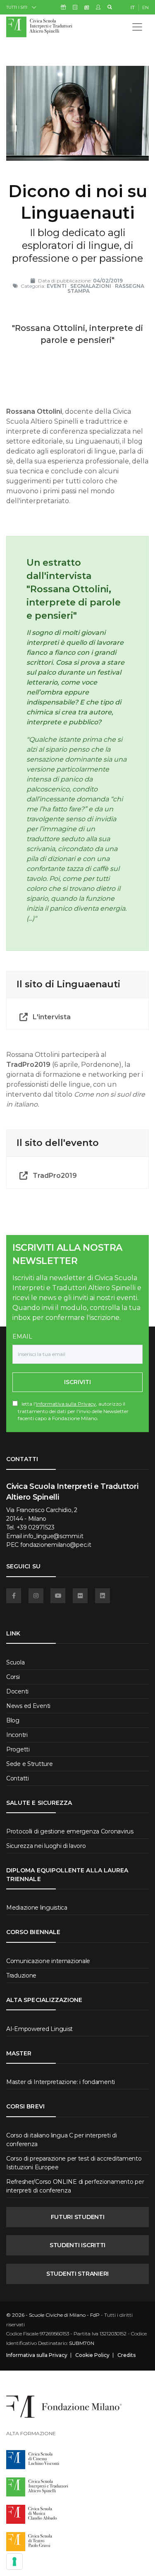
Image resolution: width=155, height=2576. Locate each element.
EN (145, 7)
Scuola (15, 1662)
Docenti (17, 1691)
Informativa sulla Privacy (66, 1404)
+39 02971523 (36, 1527)
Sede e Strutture (30, 1764)
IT (133, 7)
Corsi (13, 1677)
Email (22, 1336)
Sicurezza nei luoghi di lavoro (46, 1846)
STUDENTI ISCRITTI (77, 2245)
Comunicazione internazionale (48, 1961)
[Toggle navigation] (137, 27)
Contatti (18, 1778)
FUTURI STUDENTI (78, 2217)
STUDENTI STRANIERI (77, 2274)
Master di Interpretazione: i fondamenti (61, 2082)
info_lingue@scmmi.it (53, 1536)
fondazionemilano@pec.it (56, 1545)
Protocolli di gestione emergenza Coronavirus (70, 1831)
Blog (13, 1720)
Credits (126, 2355)
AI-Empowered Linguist (39, 2029)
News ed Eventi (28, 1706)
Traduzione (21, 1975)
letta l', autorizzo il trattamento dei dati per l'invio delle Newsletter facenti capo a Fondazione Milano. (73, 1411)
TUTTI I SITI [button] (17, 7)
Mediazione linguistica (37, 1908)
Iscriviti (77, 1382)
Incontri (17, 1735)
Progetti (18, 1749)
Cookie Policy (92, 2355)
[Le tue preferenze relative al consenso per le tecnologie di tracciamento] (14, 2562)
